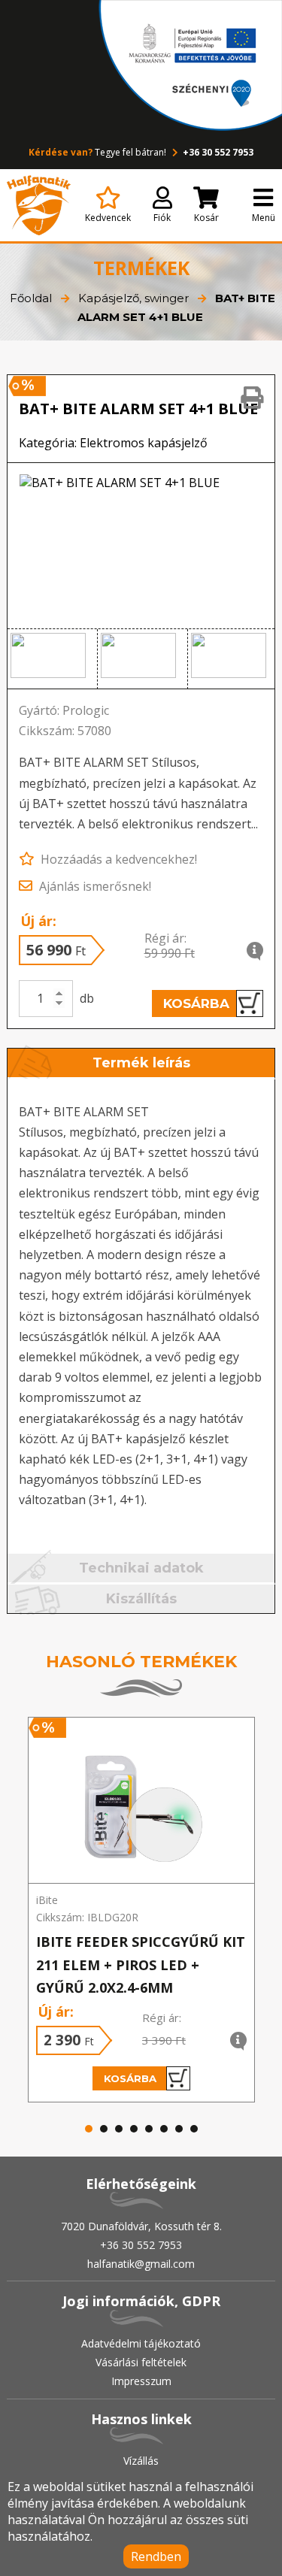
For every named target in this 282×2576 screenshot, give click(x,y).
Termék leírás (141, 1063)
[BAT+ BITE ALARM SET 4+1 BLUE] (141, 546)
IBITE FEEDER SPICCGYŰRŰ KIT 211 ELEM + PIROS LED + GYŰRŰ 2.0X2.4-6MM (141, 1965)
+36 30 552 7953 (217, 152)
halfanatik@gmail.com (141, 2264)
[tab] (141, 1064)
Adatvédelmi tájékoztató (141, 2343)
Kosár (206, 218)
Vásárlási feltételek (141, 2362)
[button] (52, 659)
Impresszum (141, 2381)
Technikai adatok (141, 1568)
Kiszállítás (141, 1599)
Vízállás (141, 2461)
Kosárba (196, 1003)
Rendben (156, 2556)
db (87, 998)
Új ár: (38, 921)
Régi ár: (165, 938)
